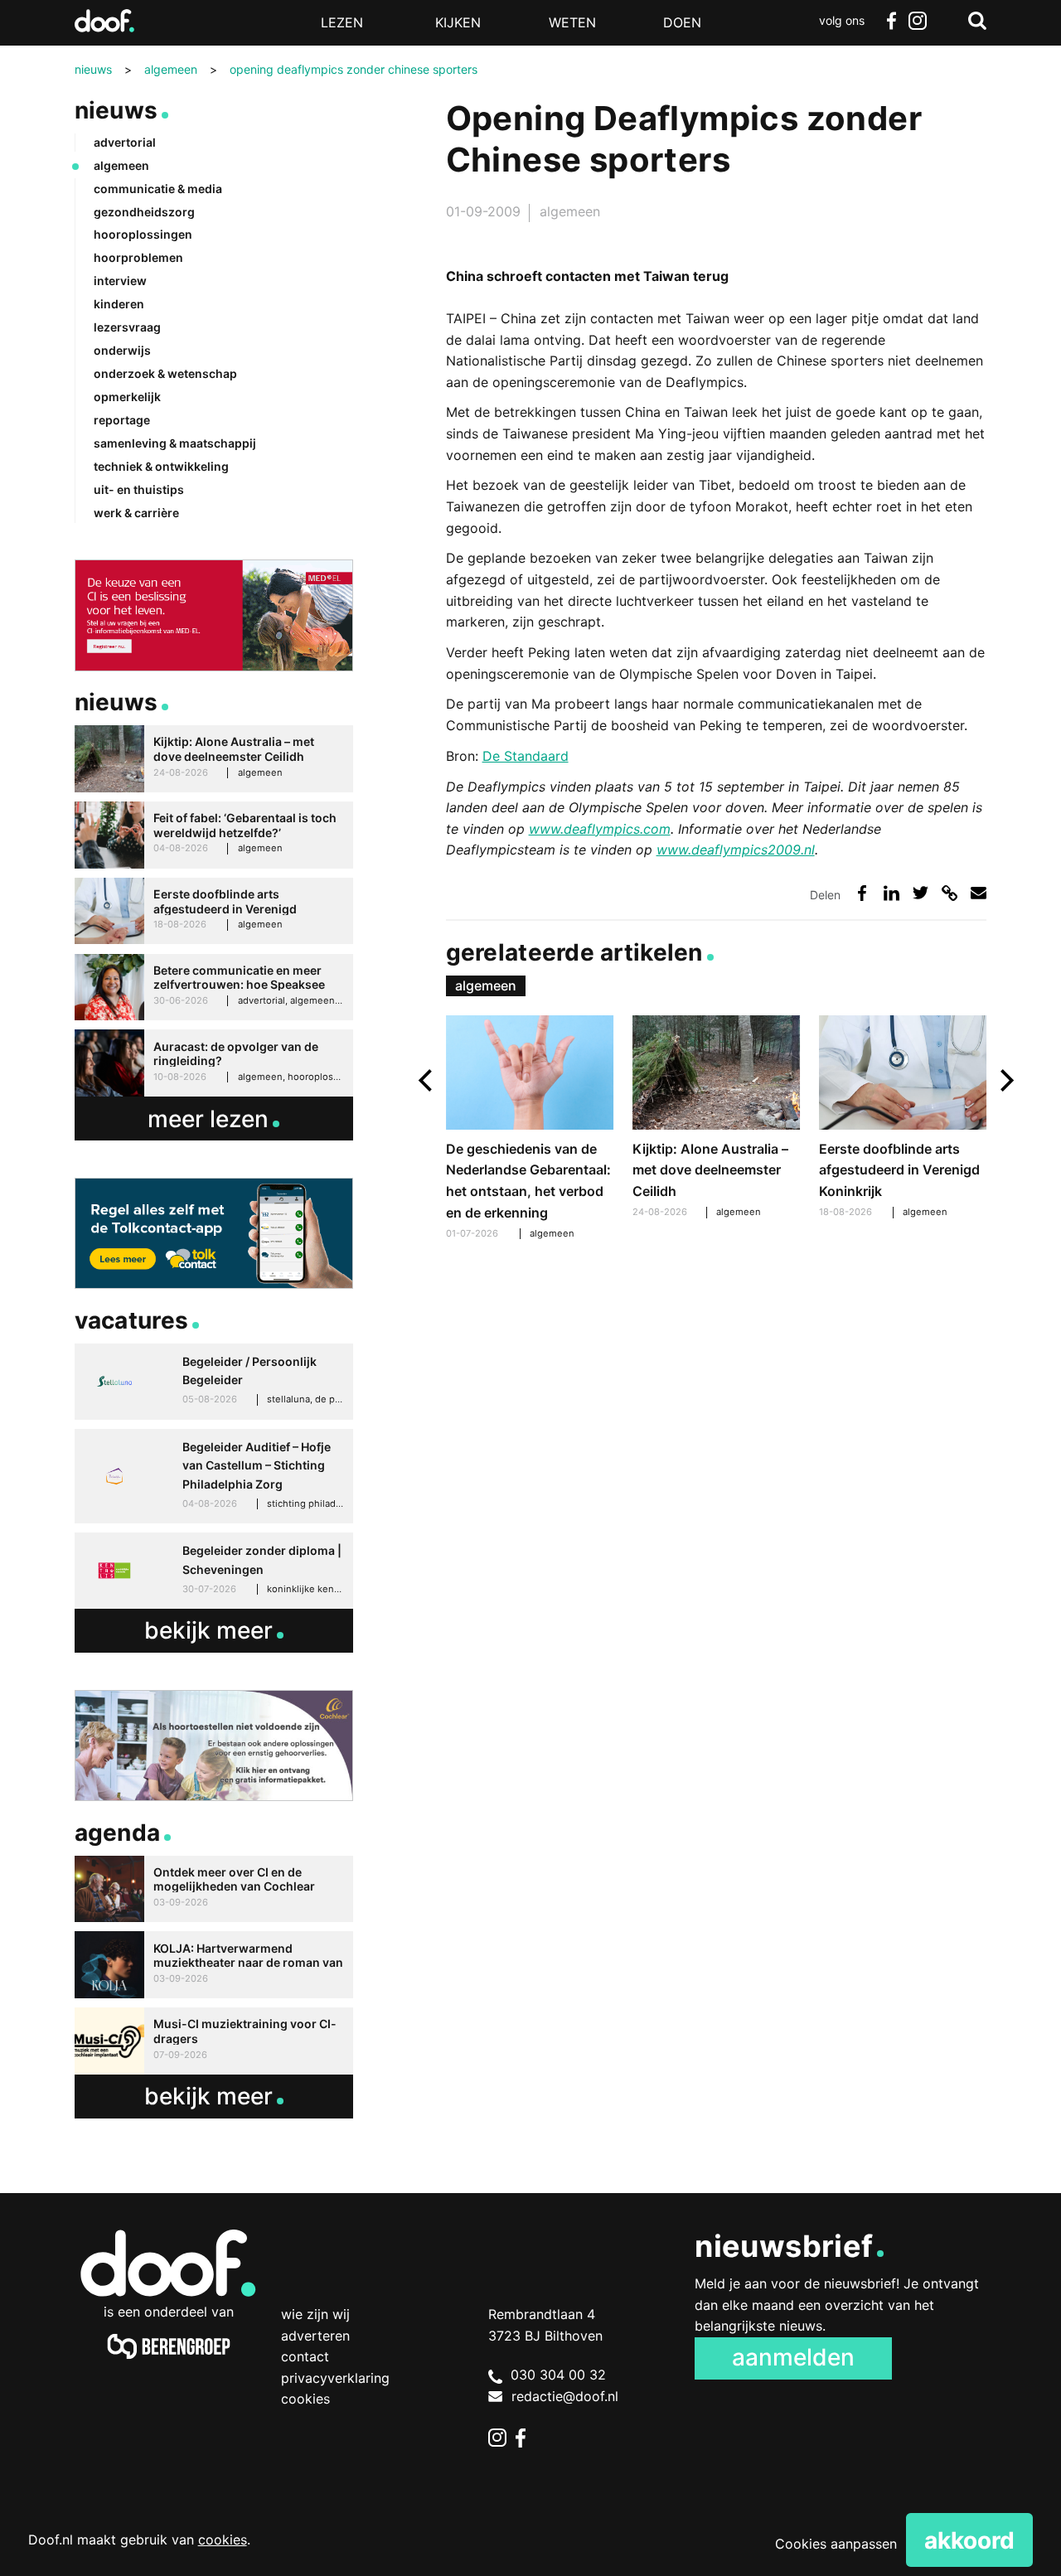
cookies (223, 2540)
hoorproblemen (138, 257)
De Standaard (526, 756)
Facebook (891, 21)
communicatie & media (158, 189)
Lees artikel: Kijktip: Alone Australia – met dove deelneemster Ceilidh (717, 1119)
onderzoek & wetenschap (165, 373)
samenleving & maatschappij (175, 443)
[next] (1005, 1080)
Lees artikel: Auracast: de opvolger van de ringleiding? (214, 1063)
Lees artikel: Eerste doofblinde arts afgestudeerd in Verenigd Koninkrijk (903, 1119)
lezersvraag (127, 327)
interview (120, 281)
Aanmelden (793, 2357)
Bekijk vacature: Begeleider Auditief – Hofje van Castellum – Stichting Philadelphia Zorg (214, 1476)
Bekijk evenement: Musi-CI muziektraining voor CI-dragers (214, 2041)
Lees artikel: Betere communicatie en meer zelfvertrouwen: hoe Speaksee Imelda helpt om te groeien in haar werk (214, 988)
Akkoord (969, 2540)
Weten (572, 22)
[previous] (427, 1080)
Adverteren (315, 2336)
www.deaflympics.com (600, 829)
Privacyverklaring (335, 2378)
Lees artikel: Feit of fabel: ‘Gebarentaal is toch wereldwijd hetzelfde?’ (214, 835)
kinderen (119, 304)
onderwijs (122, 350)
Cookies (305, 2399)
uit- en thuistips (139, 489)
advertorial (125, 142)
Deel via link (950, 893)
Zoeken (977, 21)
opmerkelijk (127, 397)
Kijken (458, 22)
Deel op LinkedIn (891, 893)
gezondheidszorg (144, 212)
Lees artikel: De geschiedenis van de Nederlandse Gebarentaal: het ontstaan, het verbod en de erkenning (530, 1130)
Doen (682, 22)
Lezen (342, 22)
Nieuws (116, 110)
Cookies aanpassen (836, 2544)
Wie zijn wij (315, 2314)
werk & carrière (136, 513)
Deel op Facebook (862, 893)
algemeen (570, 211)
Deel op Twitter (921, 893)
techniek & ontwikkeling (161, 466)
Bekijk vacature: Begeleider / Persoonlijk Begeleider (214, 1382)
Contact (305, 2356)
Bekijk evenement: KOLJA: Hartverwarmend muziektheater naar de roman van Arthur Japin (214, 1965)
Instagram (918, 21)
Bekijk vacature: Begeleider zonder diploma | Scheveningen (214, 1571)
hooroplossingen (143, 234)
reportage (122, 420)
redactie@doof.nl (565, 2396)
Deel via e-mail (979, 893)
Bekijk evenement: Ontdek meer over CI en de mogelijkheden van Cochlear (214, 1889)
